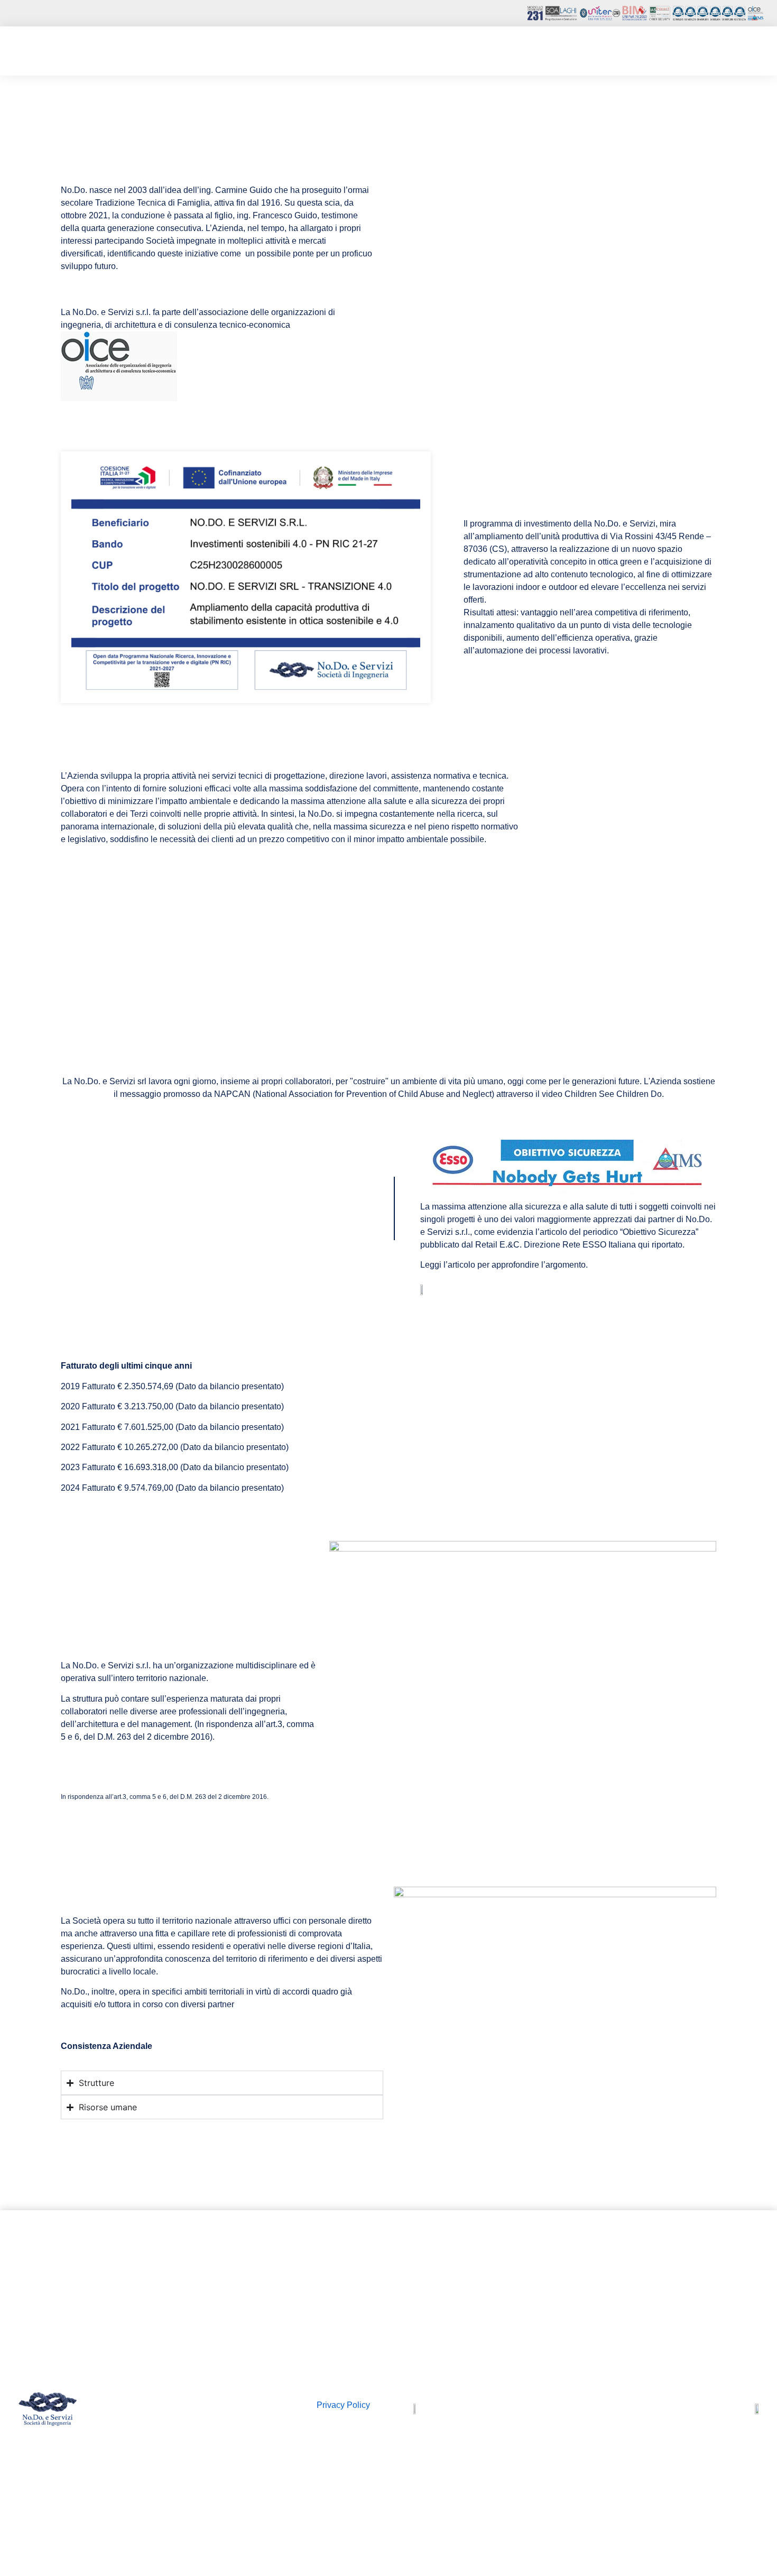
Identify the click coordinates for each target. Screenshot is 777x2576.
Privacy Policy (343, 2405)
